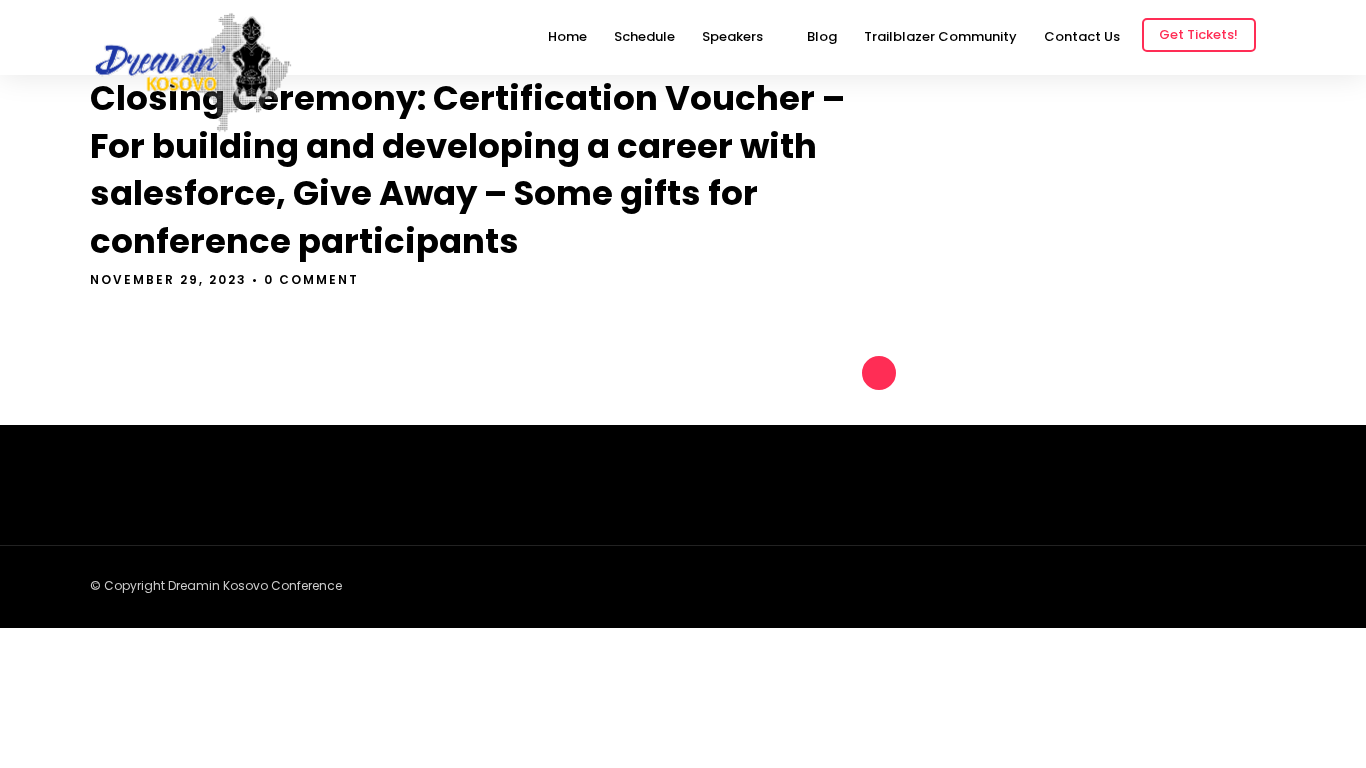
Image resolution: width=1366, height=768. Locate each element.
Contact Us (1082, 36)
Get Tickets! (1198, 34)
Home (567, 36)
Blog (822, 36)
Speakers (732, 36)
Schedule (644, 36)
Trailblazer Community (940, 36)
